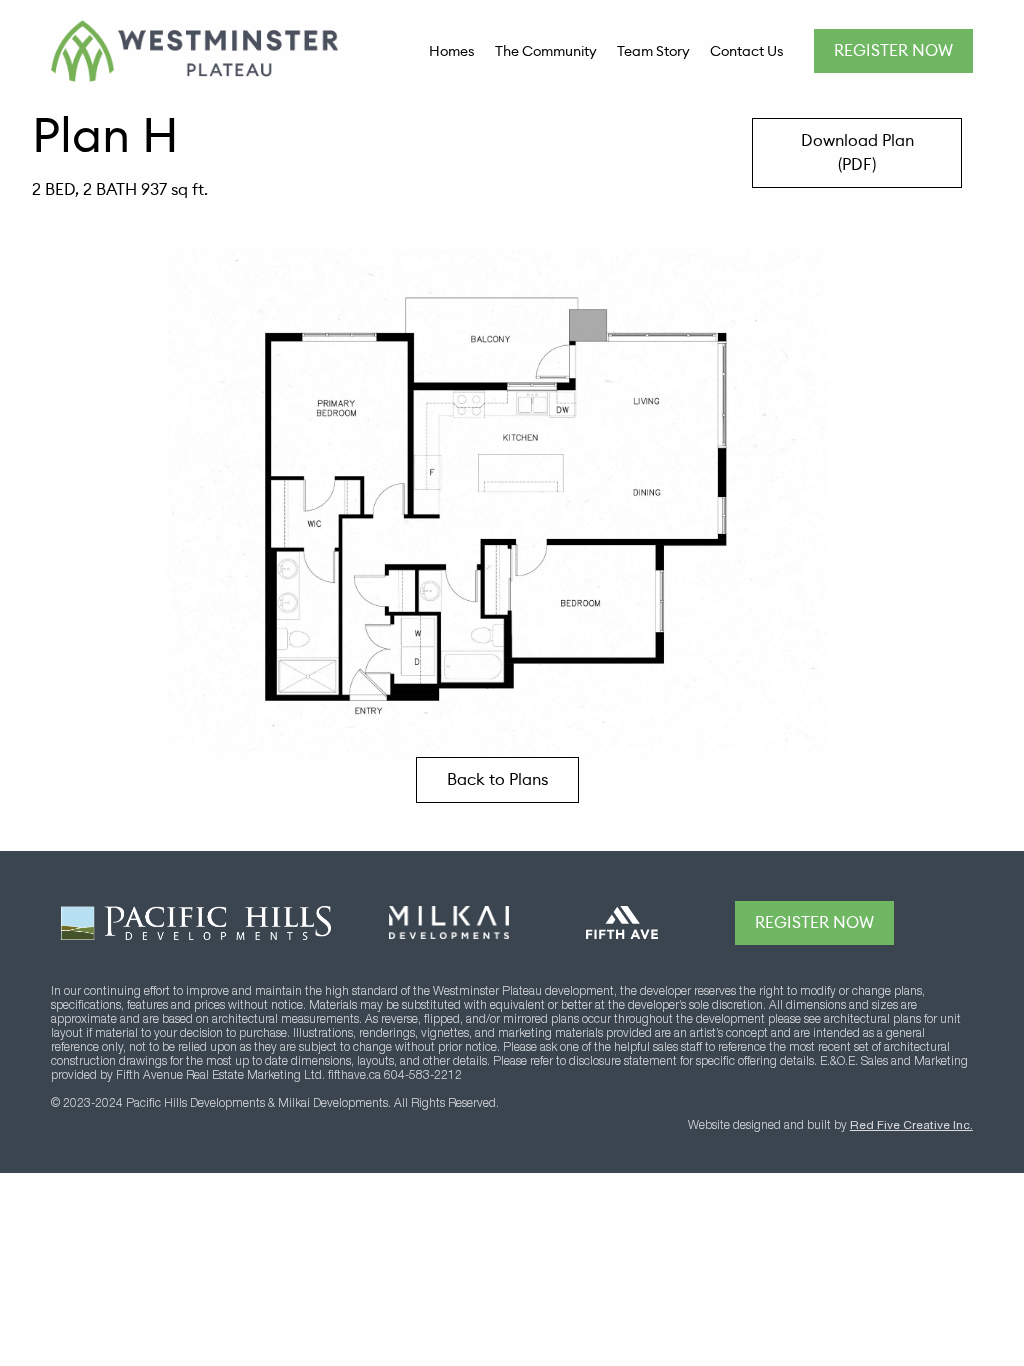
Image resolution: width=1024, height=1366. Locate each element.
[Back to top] (951, 923)
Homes (452, 51)
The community (546, 51)
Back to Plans (497, 779)
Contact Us (747, 51)
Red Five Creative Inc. (911, 1126)
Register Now (893, 50)
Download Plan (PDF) (857, 152)
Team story (653, 51)
